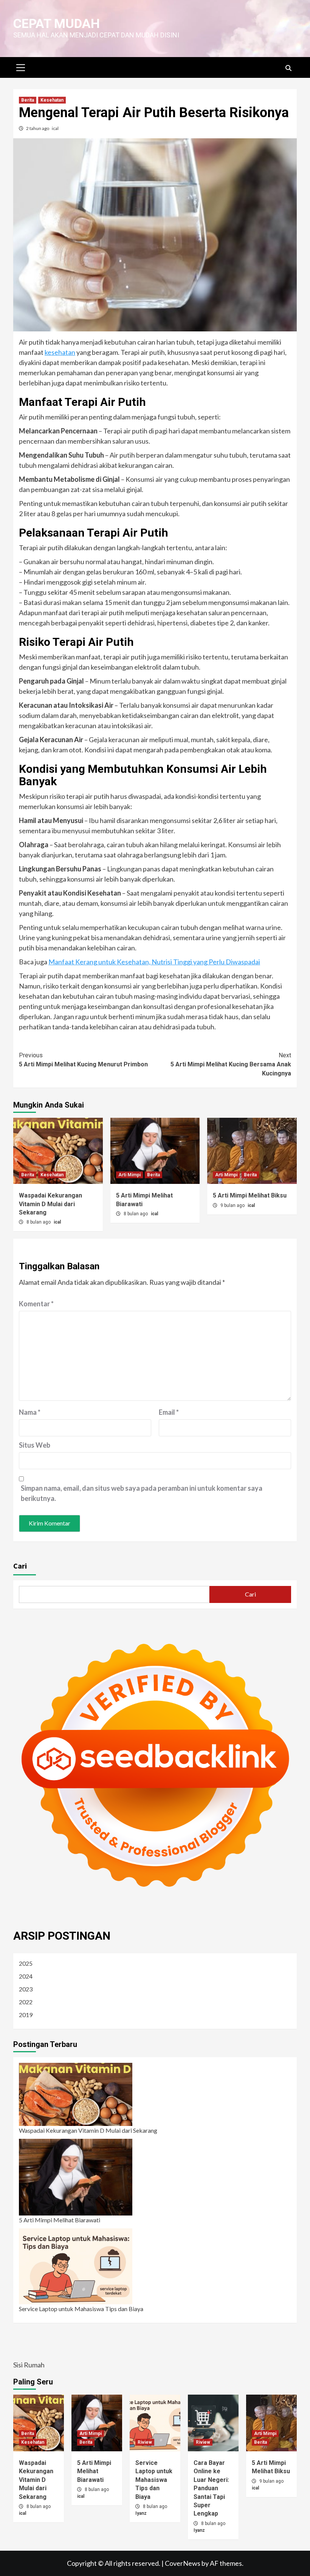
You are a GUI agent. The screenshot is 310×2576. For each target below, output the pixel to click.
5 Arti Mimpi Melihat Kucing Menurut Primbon (83, 1060)
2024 (26, 1976)
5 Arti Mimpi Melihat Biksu (250, 1195)
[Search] (288, 68)
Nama (30, 1412)
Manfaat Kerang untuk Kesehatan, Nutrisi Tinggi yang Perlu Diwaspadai (154, 962)
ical (55, 128)
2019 (26, 2015)
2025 (26, 1963)
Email (169, 1412)
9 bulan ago (233, 1205)
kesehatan (60, 352)
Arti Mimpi (129, 1175)
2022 (26, 2002)
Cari (20, 1566)
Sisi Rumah (29, 2365)
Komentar (36, 1304)
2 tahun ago (38, 128)
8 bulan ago (39, 1222)
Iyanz (141, 2513)
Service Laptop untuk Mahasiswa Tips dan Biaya (81, 2309)
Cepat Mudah (57, 23)
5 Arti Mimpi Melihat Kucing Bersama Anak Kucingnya (231, 1064)
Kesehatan (52, 100)
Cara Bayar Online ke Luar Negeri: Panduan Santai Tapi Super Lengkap (211, 2488)
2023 (26, 1989)
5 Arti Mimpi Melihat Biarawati (60, 2220)
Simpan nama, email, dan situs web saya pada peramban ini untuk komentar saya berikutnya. (142, 1493)
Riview (145, 2442)
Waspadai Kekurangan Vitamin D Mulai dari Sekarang (50, 1204)
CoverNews (183, 2563)
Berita (28, 100)
